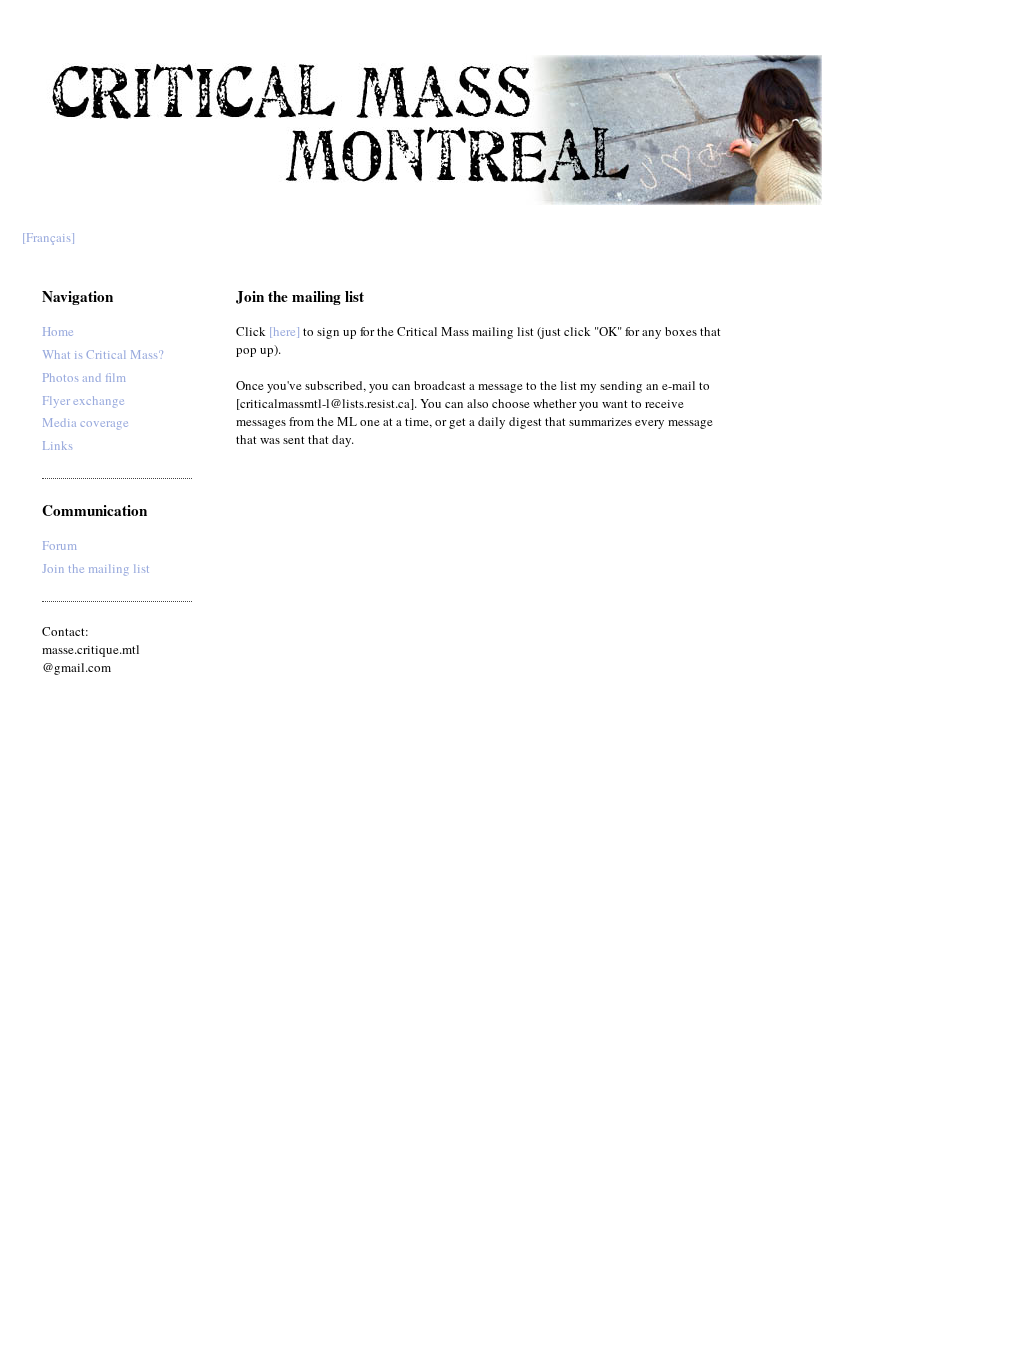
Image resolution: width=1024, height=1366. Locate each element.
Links (57, 445)
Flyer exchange (83, 400)
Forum (59, 545)
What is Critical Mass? (103, 354)
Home (58, 331)
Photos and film (84, 377)
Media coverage (85, 422)
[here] (284, 331)
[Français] (48, 237)
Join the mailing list (96, 568)
